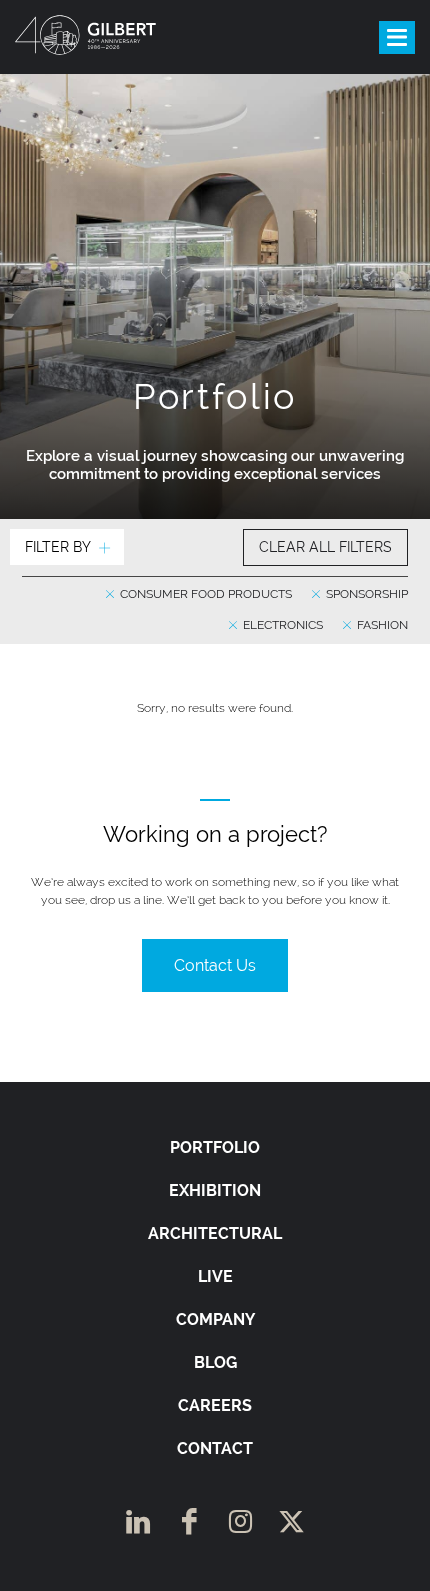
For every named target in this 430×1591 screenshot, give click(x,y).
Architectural (215, 1233)
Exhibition (215, 1190)
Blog (215, 1362)
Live (215, 1276)
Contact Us (215, 965)
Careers (215, 1405)
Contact (215, 1448)
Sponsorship (365, 594)
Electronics (281, 625)
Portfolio (215, 1147)
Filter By (58, 547)
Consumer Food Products (204, 594)
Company (215, 1319)
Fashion (381, 625)
